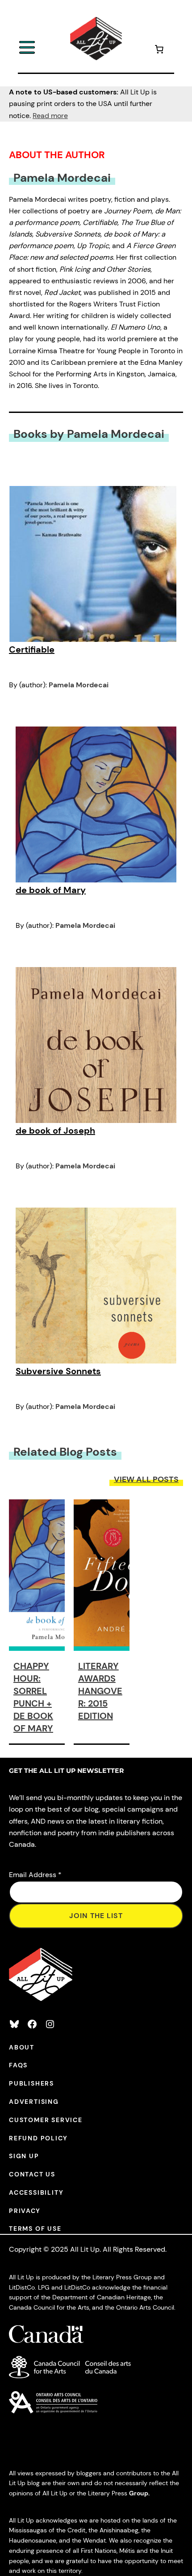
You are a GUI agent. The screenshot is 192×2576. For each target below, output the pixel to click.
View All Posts (146, 1479)
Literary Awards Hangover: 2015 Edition (100, 1691)
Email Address (35, 1875)
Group (139, 2493)
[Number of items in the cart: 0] (159, 51)
